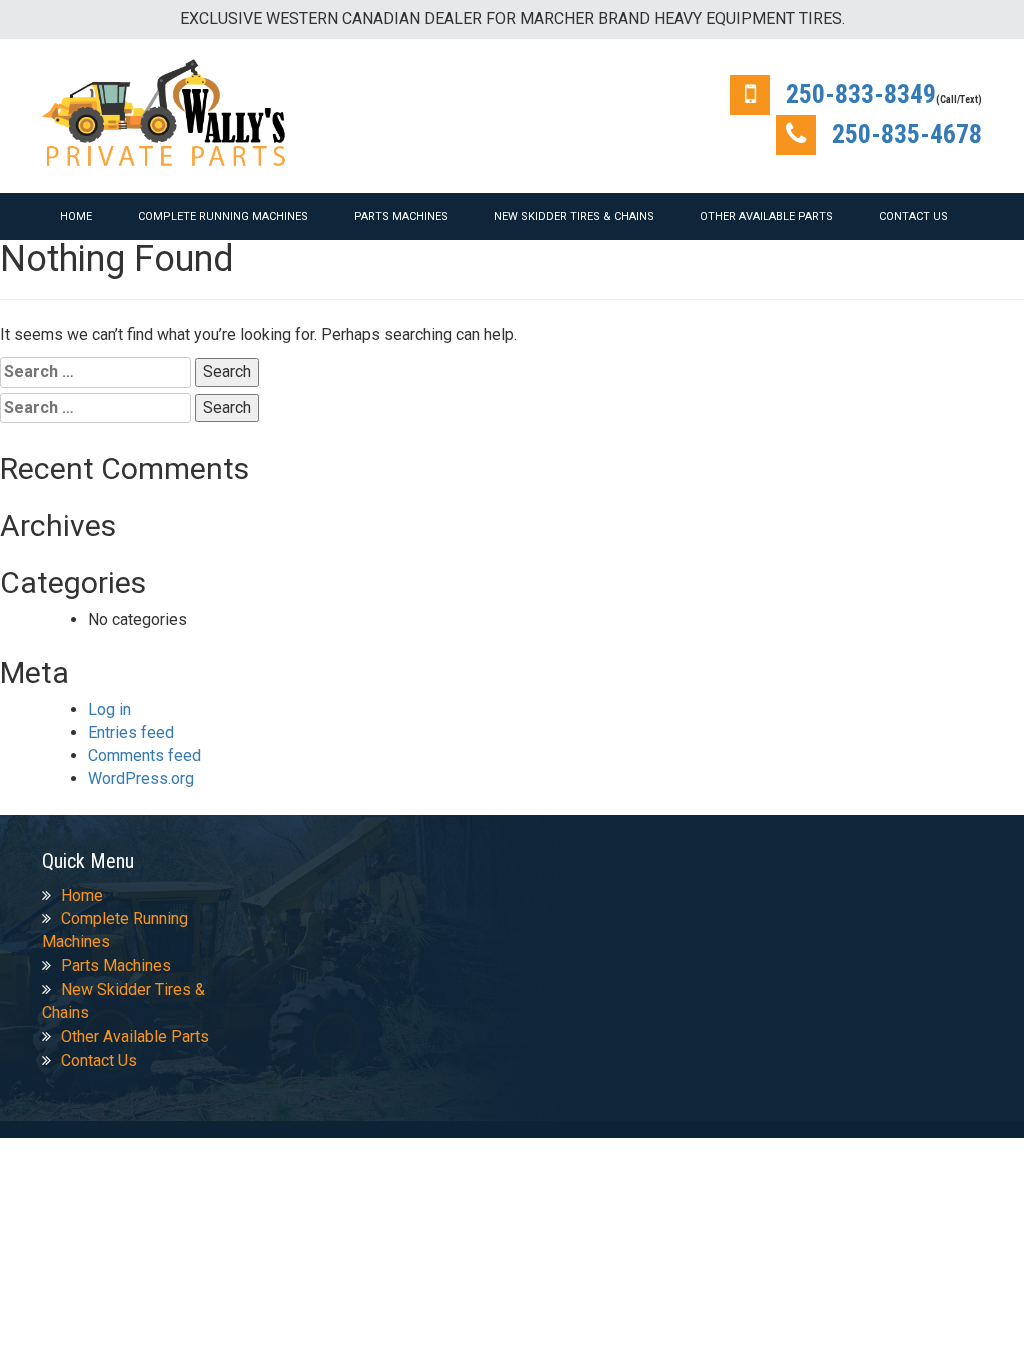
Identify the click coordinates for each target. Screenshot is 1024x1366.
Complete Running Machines (223, 216)
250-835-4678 (907, 134)
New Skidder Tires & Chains (574, 216)
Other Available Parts (766, 216)
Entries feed (131, 732)
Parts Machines (401, 216)
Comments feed (144, 755)
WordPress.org (141, 778)
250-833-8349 (861, 94)
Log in (109, 709)
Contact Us (913, 216)
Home (76, 216)
